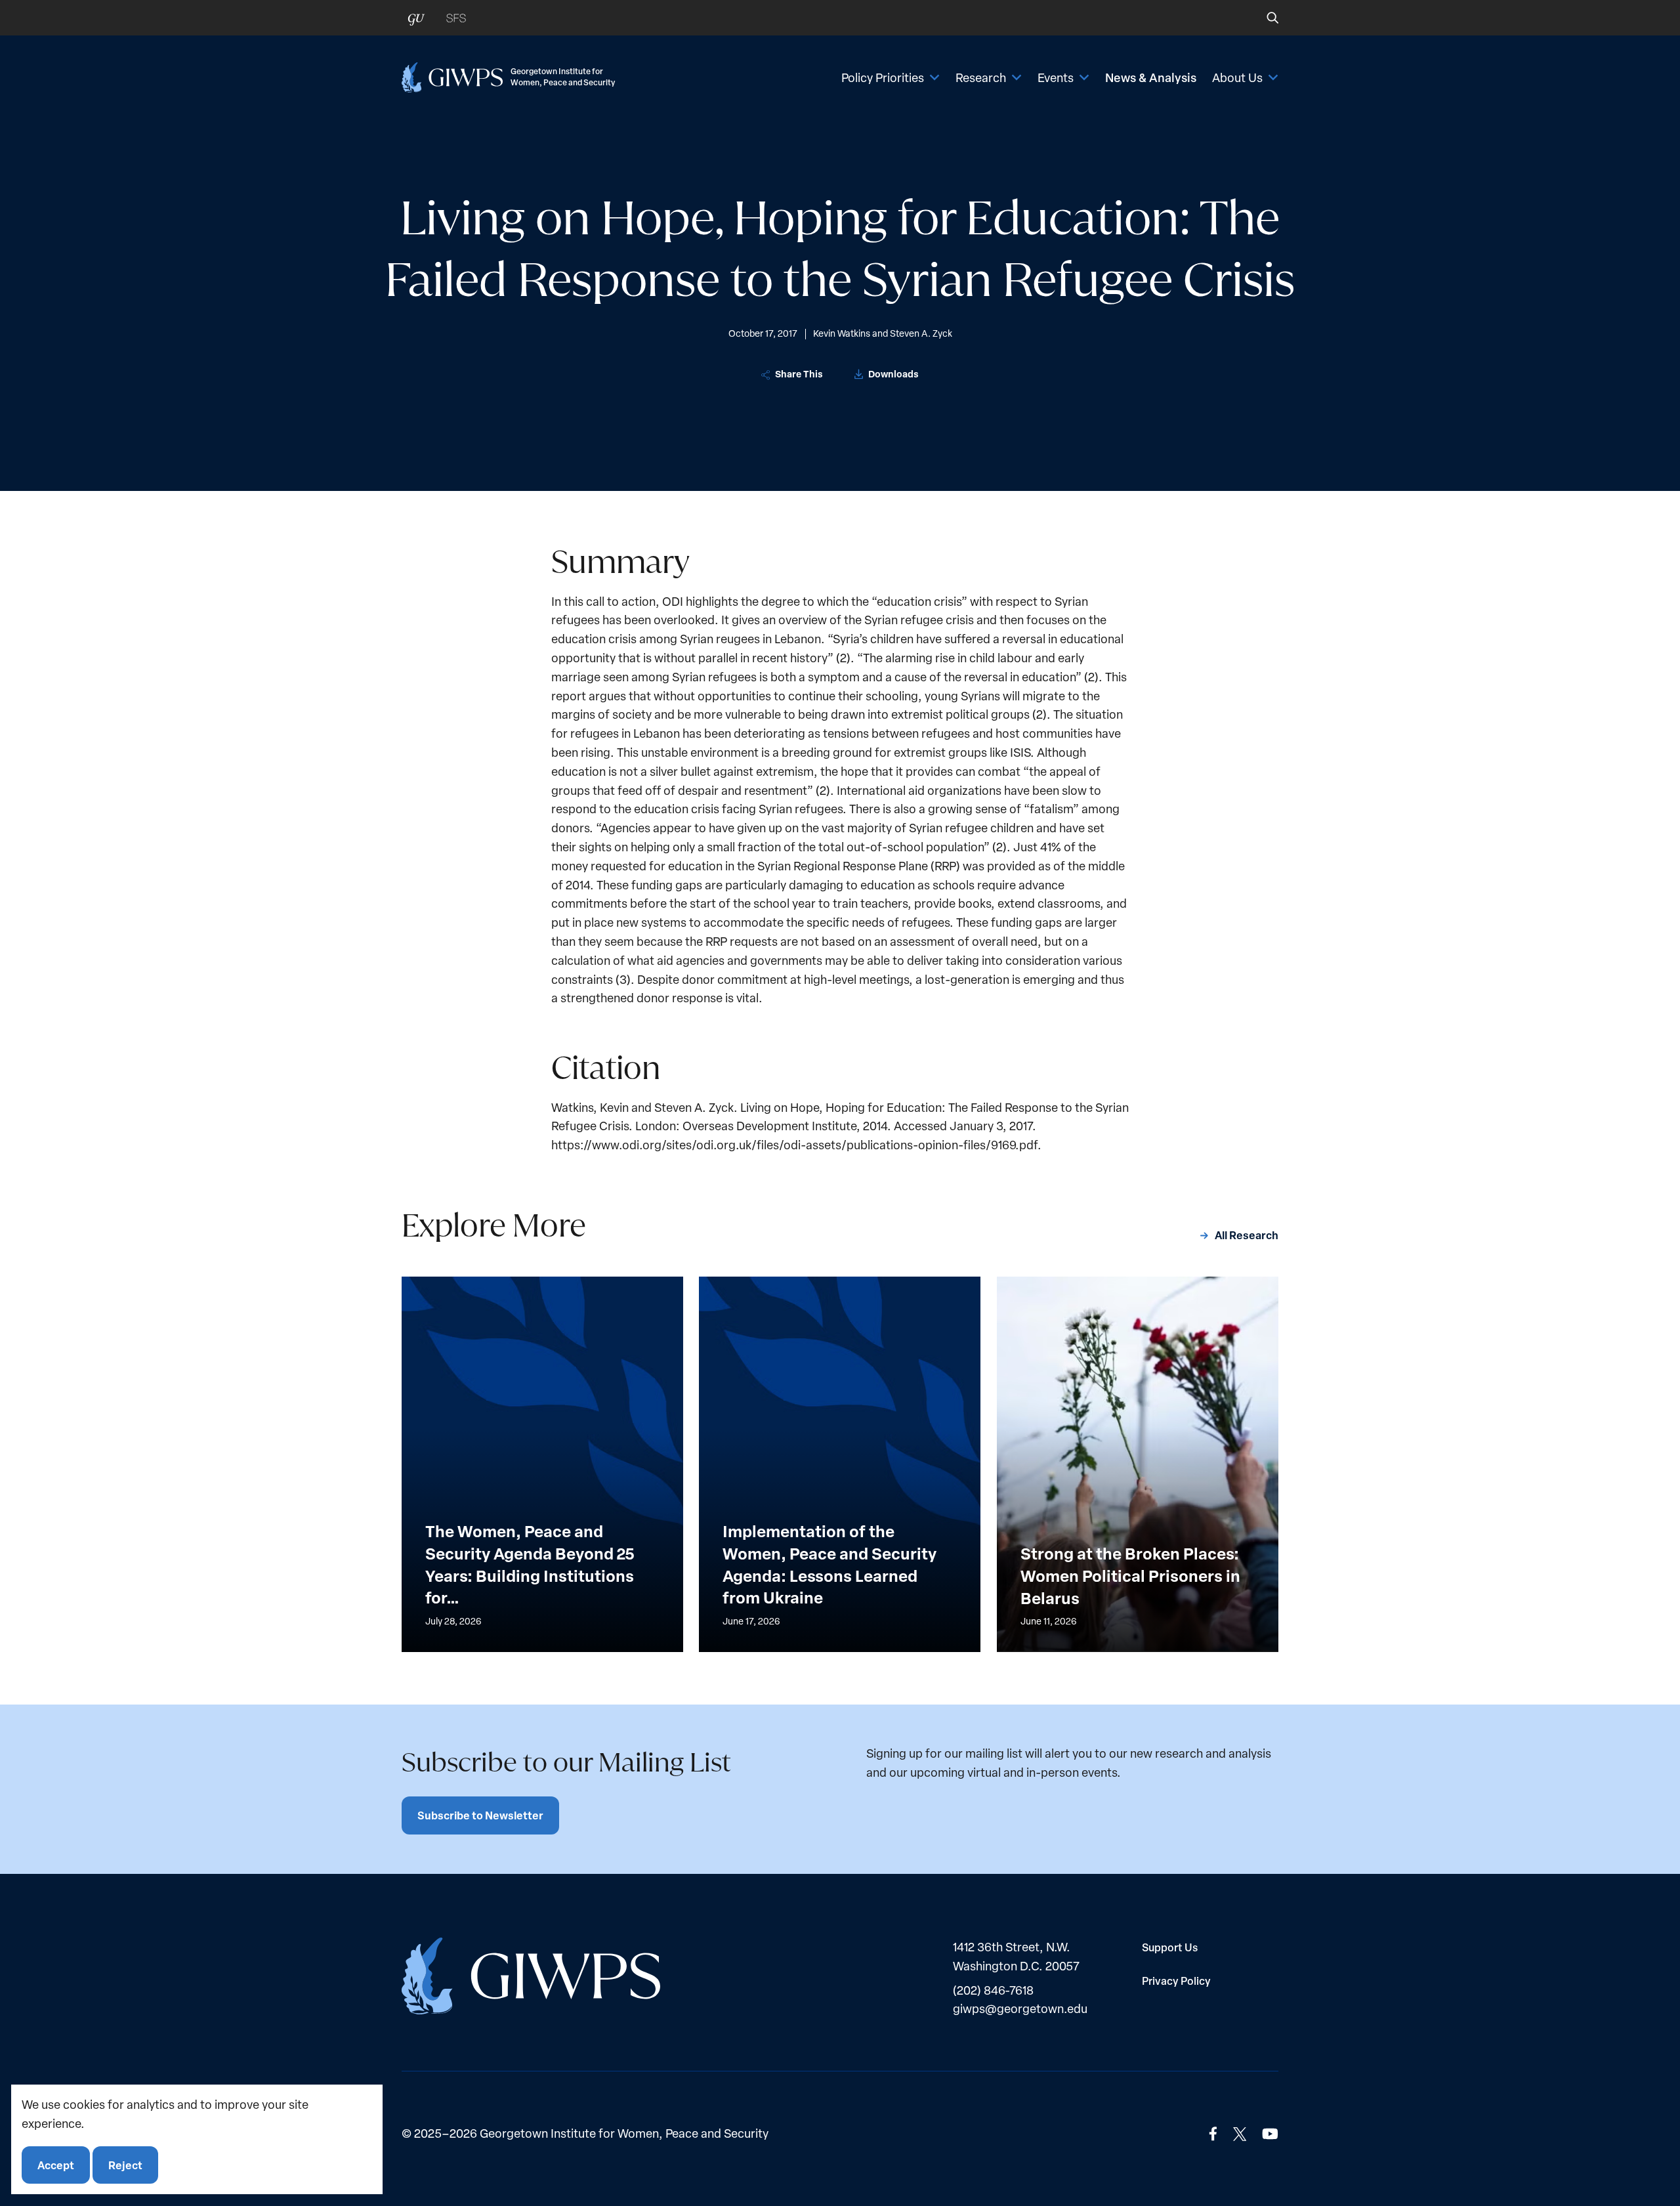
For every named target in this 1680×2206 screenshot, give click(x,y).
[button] (1264, 18)
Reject (125, 2164)
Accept (56, 2164)
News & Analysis (1151, 77)
